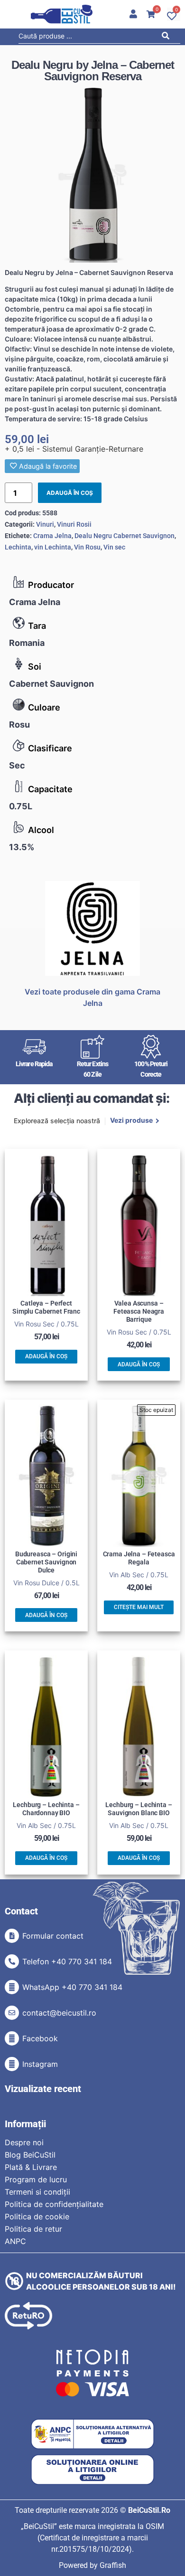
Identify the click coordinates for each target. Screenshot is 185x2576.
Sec (17, 765)
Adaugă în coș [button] (46, 1356)
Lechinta (18, 547)
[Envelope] (12, 2013)
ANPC (15, 2241)
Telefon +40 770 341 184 (67, 1961)
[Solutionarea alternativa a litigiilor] (92, 2434)
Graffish (113, 2565)
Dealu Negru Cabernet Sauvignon (125, 536)
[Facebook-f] (12, 2038)
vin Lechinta (53, 547)
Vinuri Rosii (74, 524)
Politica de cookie (37, 2216)
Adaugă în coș (70, 493)
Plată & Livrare (31, 2167)
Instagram (40, 2064)
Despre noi (24, 2142)
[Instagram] (12, 2064)
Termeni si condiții (37, 2192)
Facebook (40, 2038)
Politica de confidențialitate (54, 2204)
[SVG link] (62, 14)
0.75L (21, 806)
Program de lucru (36, 2179)
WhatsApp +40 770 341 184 (72, 1987)
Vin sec (114, 547)
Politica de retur (33, 2229)
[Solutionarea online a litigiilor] (92, 2470)
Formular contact (53, 1936)
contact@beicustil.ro (59, 2013)
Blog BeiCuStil (30, 2155)
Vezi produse (131, 1121)
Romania (27, 643)
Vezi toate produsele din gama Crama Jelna (92, 997)
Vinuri (45, 524)
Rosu (19, 724)
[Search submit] (168, 37)
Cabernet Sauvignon (51, 684)
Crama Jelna (35, 602)
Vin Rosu (87, 547)
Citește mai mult (139, 1607)
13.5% (22, 847)
